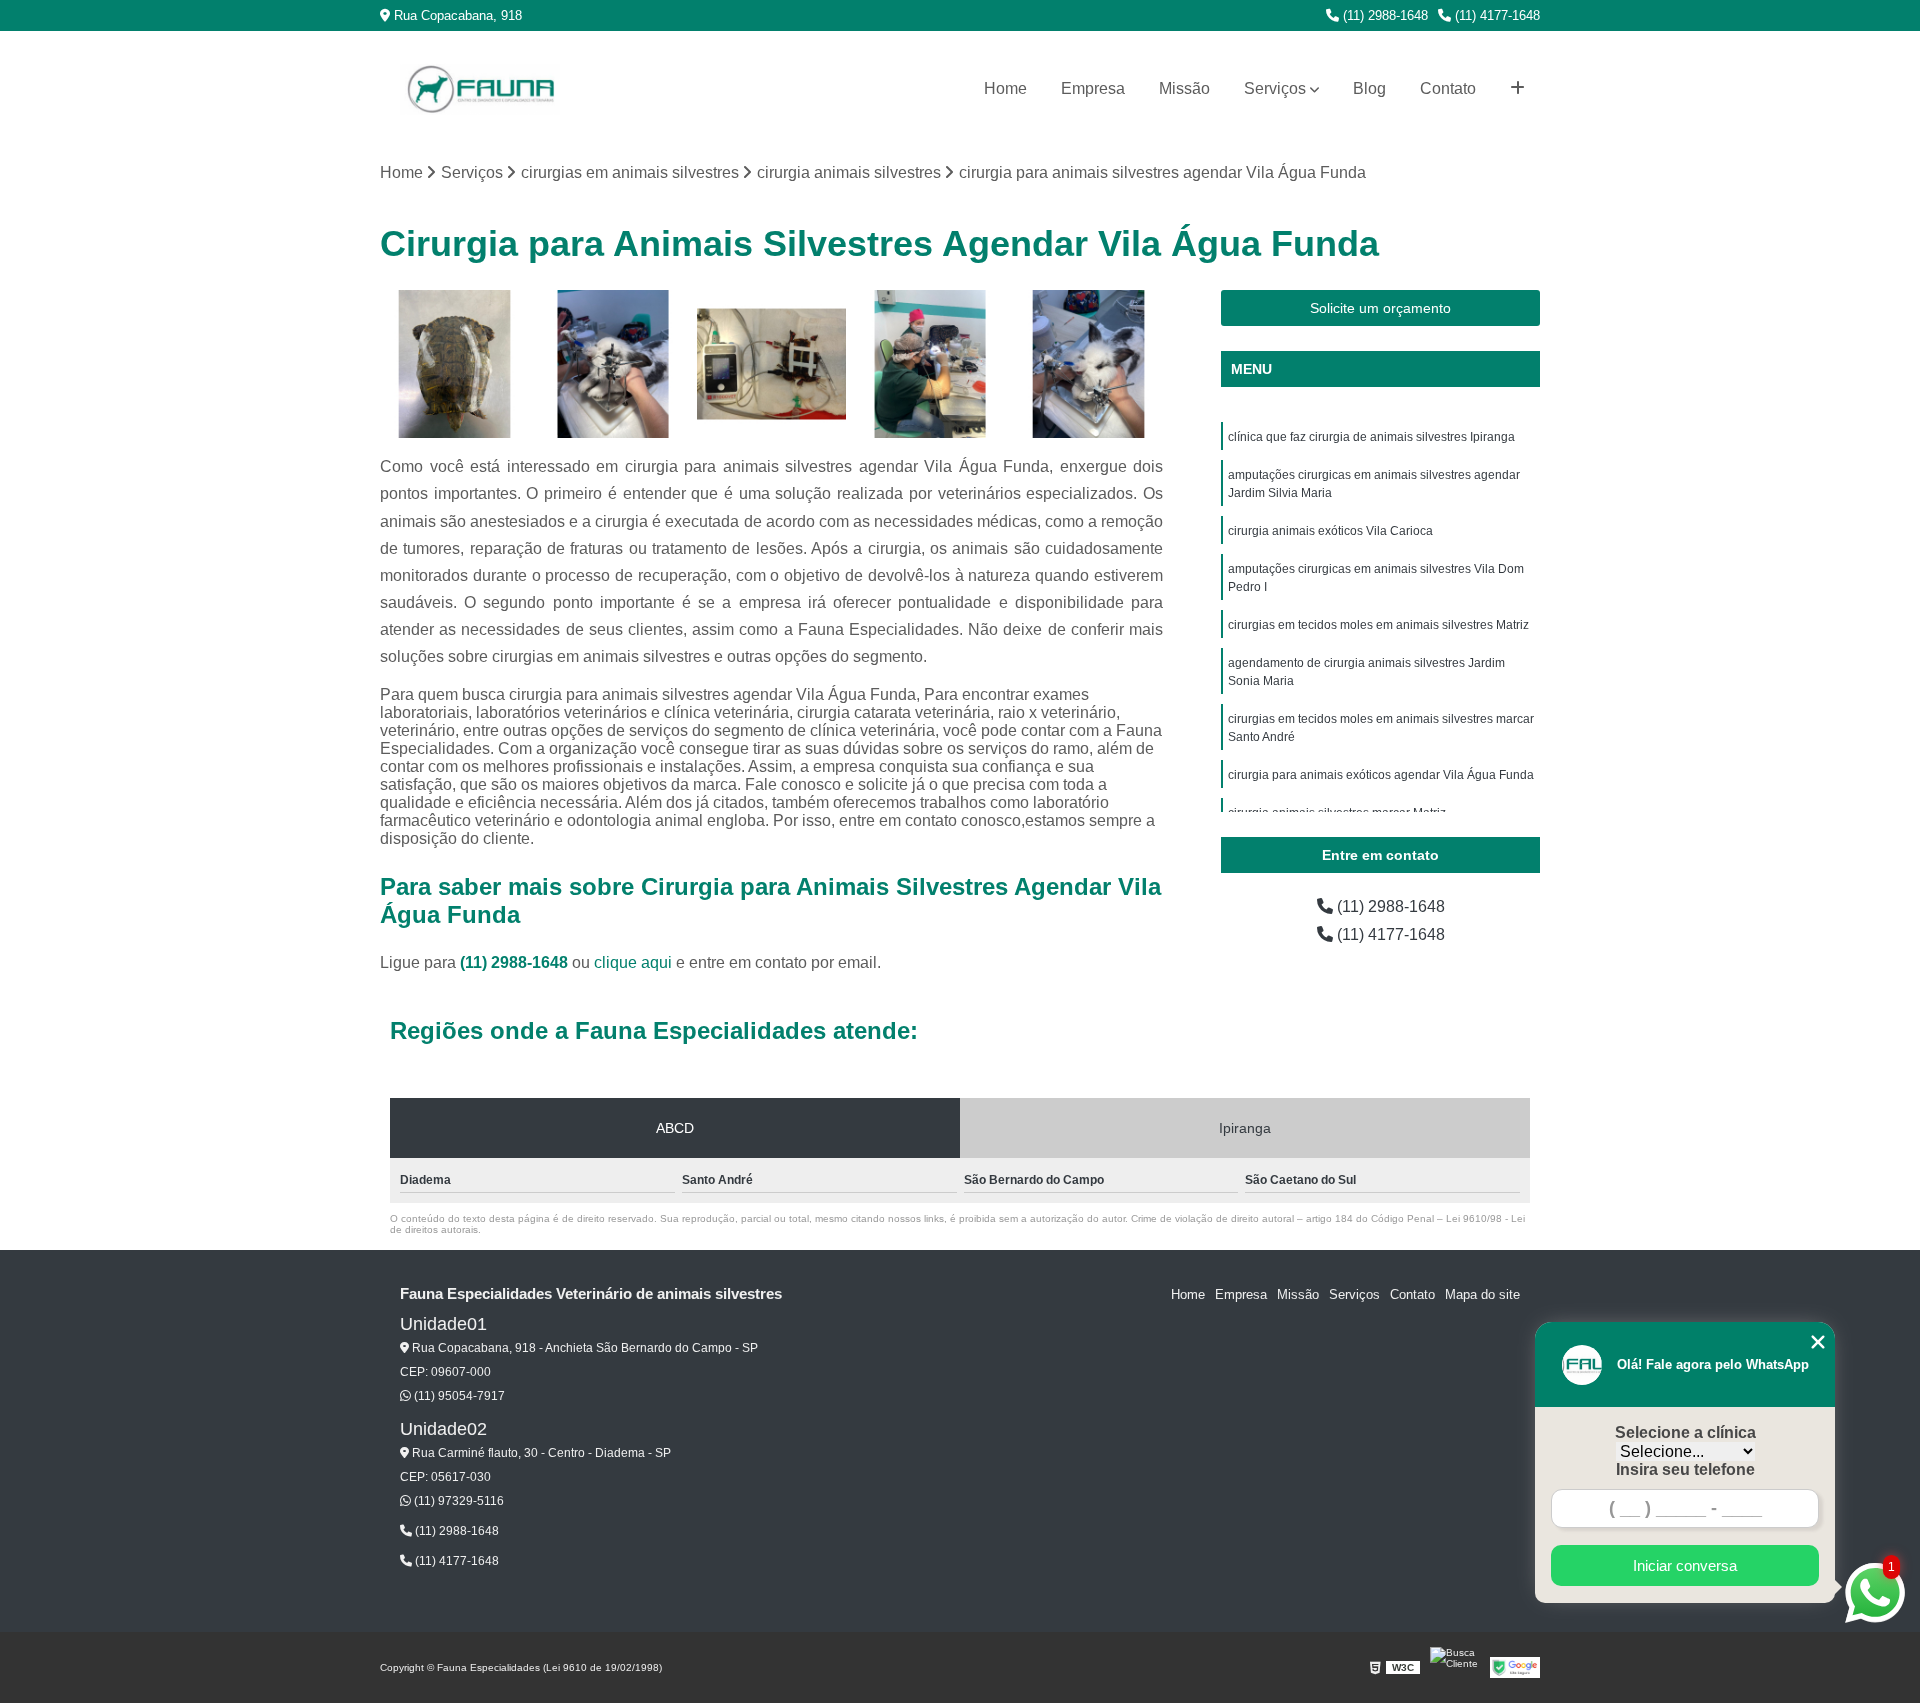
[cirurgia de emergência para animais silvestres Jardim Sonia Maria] (771, 364)
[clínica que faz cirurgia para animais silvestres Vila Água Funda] (613, 364)
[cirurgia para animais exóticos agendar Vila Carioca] (1088, 364)
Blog (1369, 88)
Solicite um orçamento (1380, 308)
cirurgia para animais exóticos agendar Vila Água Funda (1381, 775)
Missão (1184, 88)
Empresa (1093, 88)
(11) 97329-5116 (457, 1501)
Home (1005, 88)
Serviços (1275, 88)
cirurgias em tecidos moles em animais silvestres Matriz (1378, 625)
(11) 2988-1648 (1383, 15)
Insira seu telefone (1685, 1469)
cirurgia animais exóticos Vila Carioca (1330, 531)
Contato (1448, 88)
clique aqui (633, 962)
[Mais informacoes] (1517, 89)
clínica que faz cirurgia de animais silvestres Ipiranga (1371, 437)
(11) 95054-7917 (458, 1396)
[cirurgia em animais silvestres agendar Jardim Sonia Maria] (454, 364)
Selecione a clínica (1685, 1432)
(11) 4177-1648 (1495, 15)
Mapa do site (1482, 1294)
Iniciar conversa (1685, 1565)
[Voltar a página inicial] (480, 89)
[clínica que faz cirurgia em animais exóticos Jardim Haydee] (930, 364)
